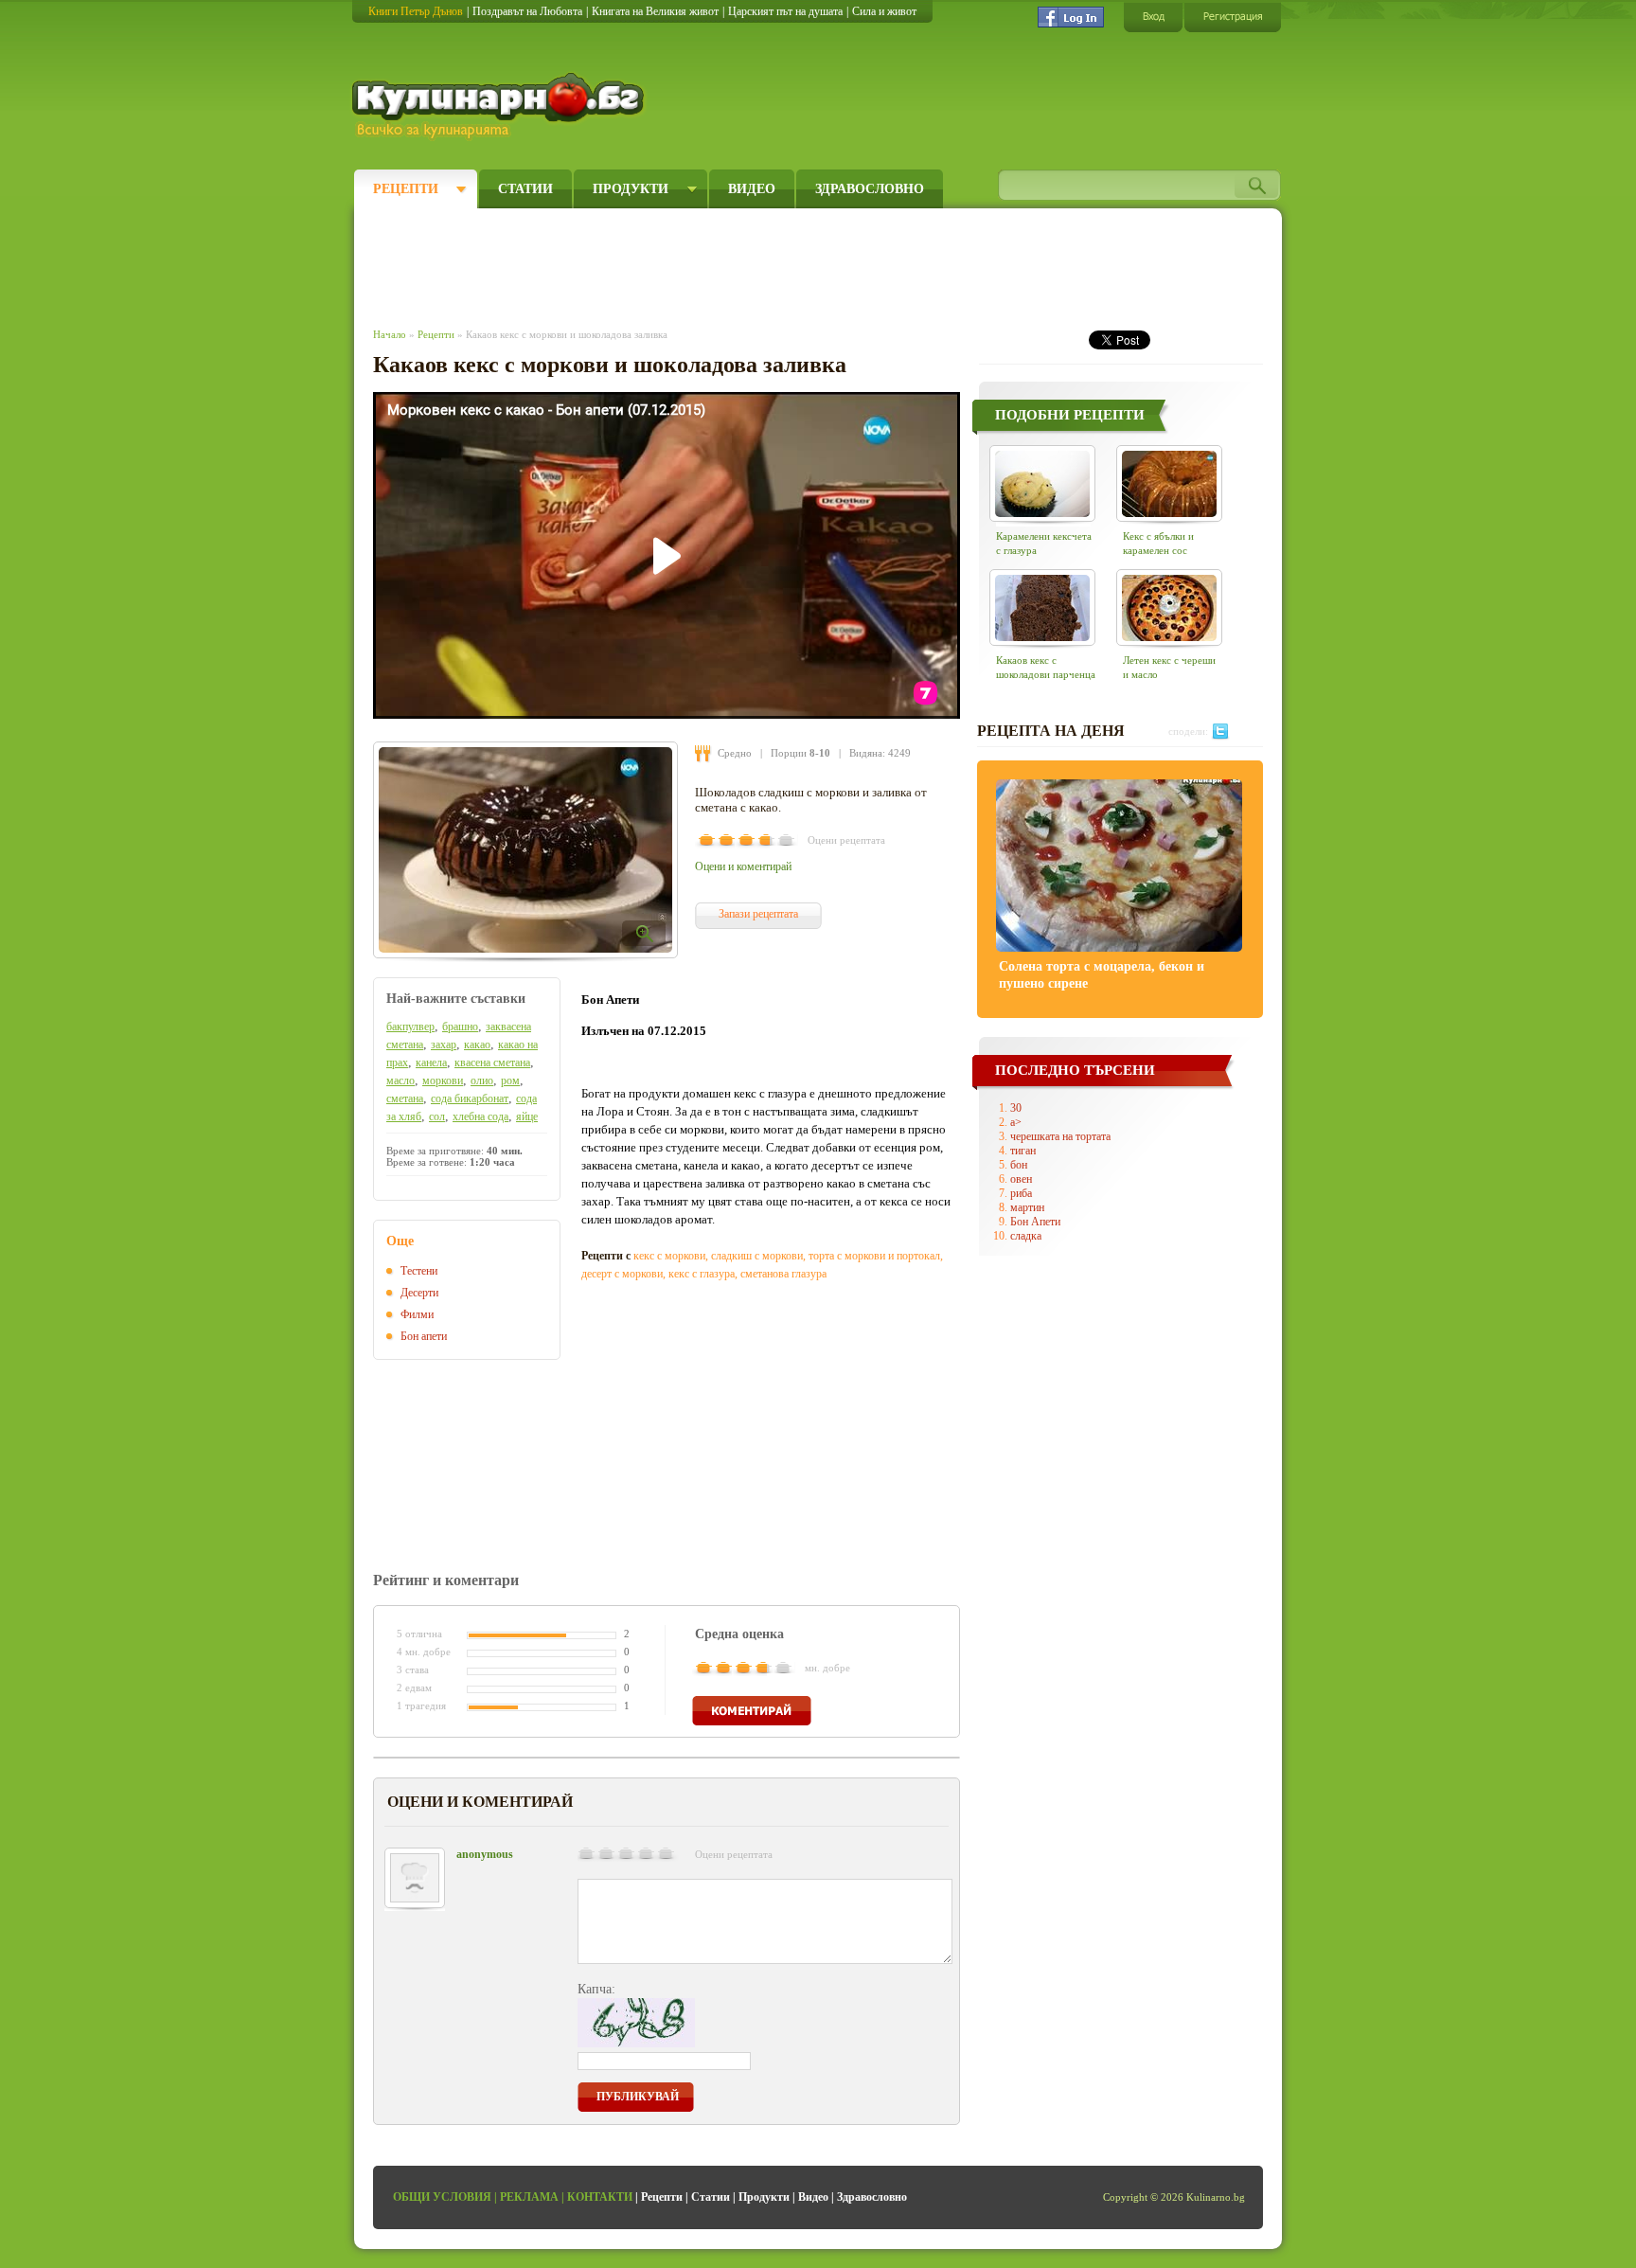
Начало (390, 334)
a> (1016, 1122)
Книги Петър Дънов (416, 11)
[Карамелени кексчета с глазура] (1042, 483)
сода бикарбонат (470, 1098)
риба (1021, 1193)
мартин (1027, 1207)
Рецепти (406, 189)
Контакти (600, 2197)
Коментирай (752, 1711)
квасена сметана (492, 1063)
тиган (1023, 1151)
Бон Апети (1035, 1222)
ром (510, 1080)
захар (444, 1045)
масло (400, 1080)
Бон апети (424, 1336)
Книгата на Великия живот (655, 11)
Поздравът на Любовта (527, 11)
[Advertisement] (720, 263)
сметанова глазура (783, 1274)
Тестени (419, 1271)
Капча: (596, 1989)
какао (477, 1045)
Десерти (419, 1293)
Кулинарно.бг (500, 106)
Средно (735, 753)
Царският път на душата (785, 11)
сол (437, 1116)
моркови (443, 1080)
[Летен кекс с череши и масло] (1169, 607)
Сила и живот (884, 11)
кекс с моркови (669, 1256)
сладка (1026, 1236)
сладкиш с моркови (757, 1256)
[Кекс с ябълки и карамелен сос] (1169, 483)
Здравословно (870, 189)
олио (482, 1080)
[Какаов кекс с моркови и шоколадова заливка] (525, 850)
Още (400, 1241)
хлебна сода (480, 1116)
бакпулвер (410, 1027)
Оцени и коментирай (743, 866)
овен (1021, 1179)
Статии (525, 189)
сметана (405, 1098)
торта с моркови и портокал (874, 1256)
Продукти (631, 189)
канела (431, 1063)
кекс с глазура (702, 1274)
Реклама (529, 2197)
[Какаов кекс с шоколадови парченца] (1042, 607)
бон (1019, 1165)
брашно (460, 1027)
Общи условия (442, 2197)
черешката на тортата (1060, 1136)
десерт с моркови (622, 1274)
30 (1016, 1108)
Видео (752, 189)
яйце (527, 1116)
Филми (417, 1314)
